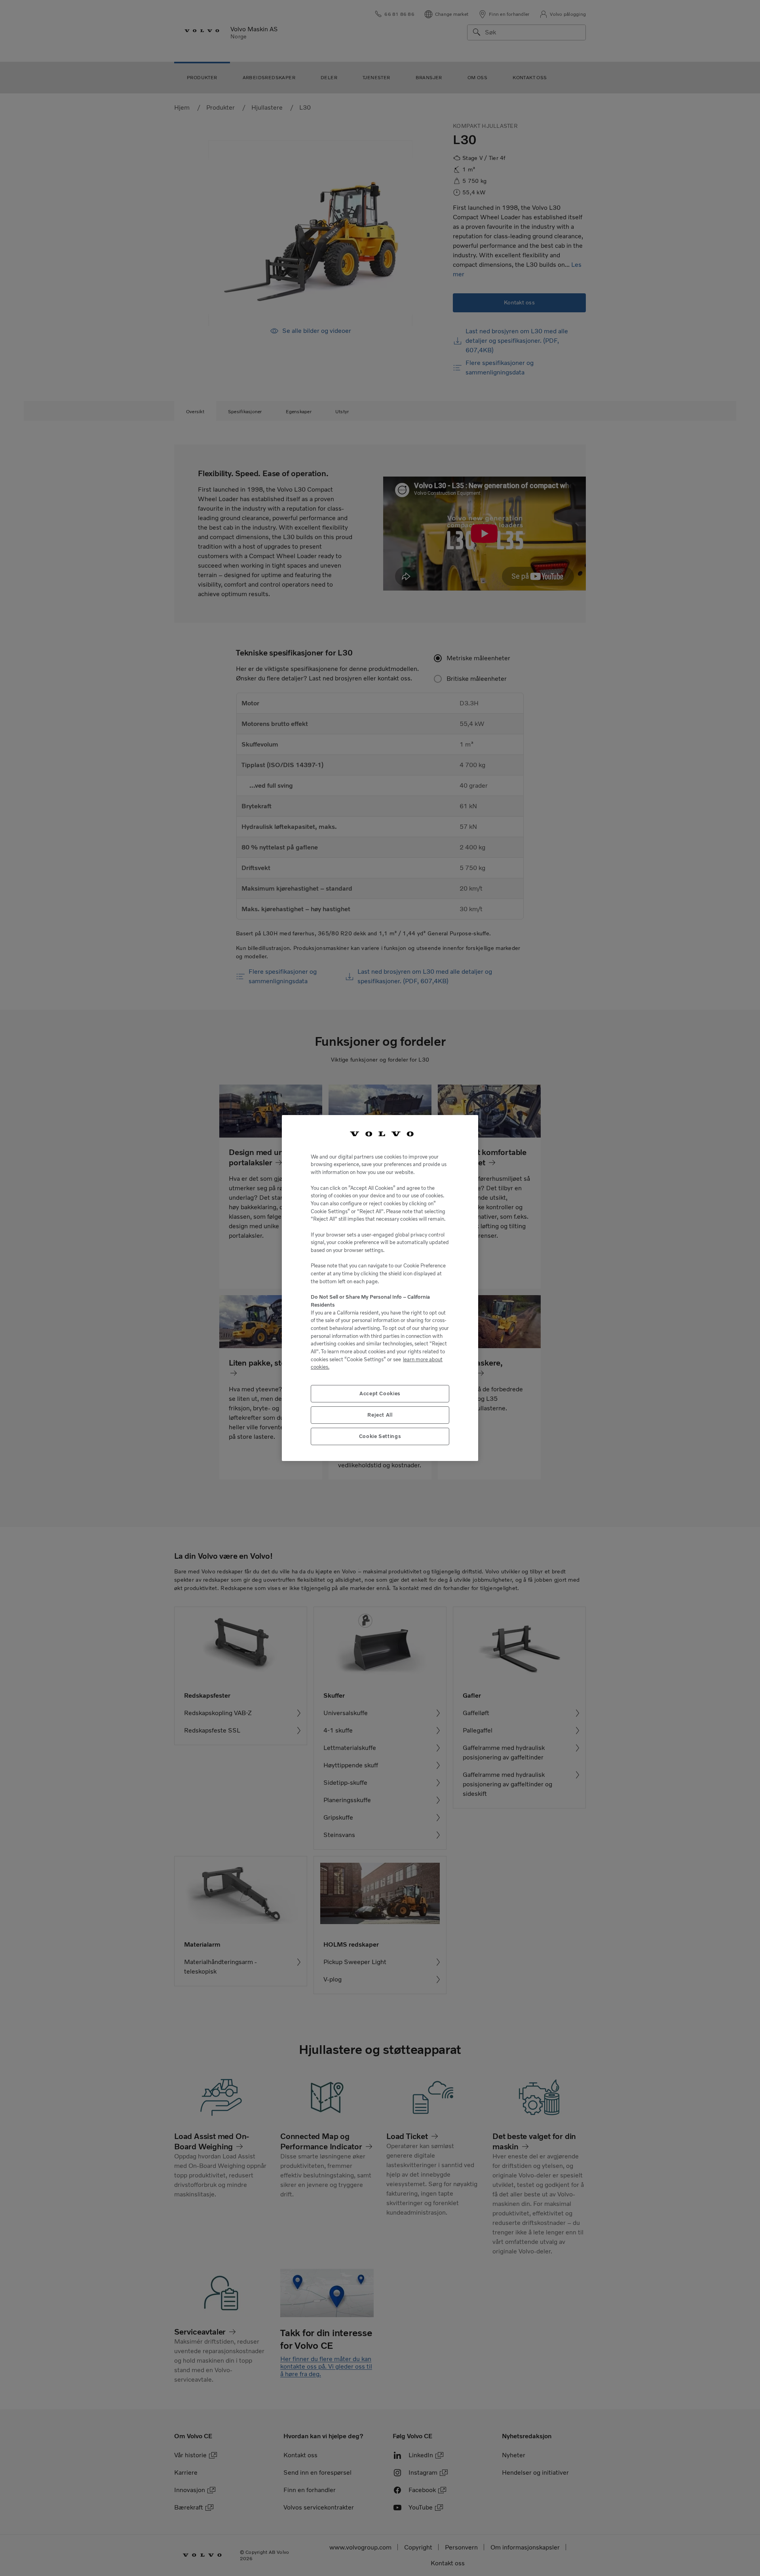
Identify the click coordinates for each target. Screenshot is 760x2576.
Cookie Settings (380, 1436)
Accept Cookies (380, 1393)
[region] (380, 1288)
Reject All (380, 1415)
